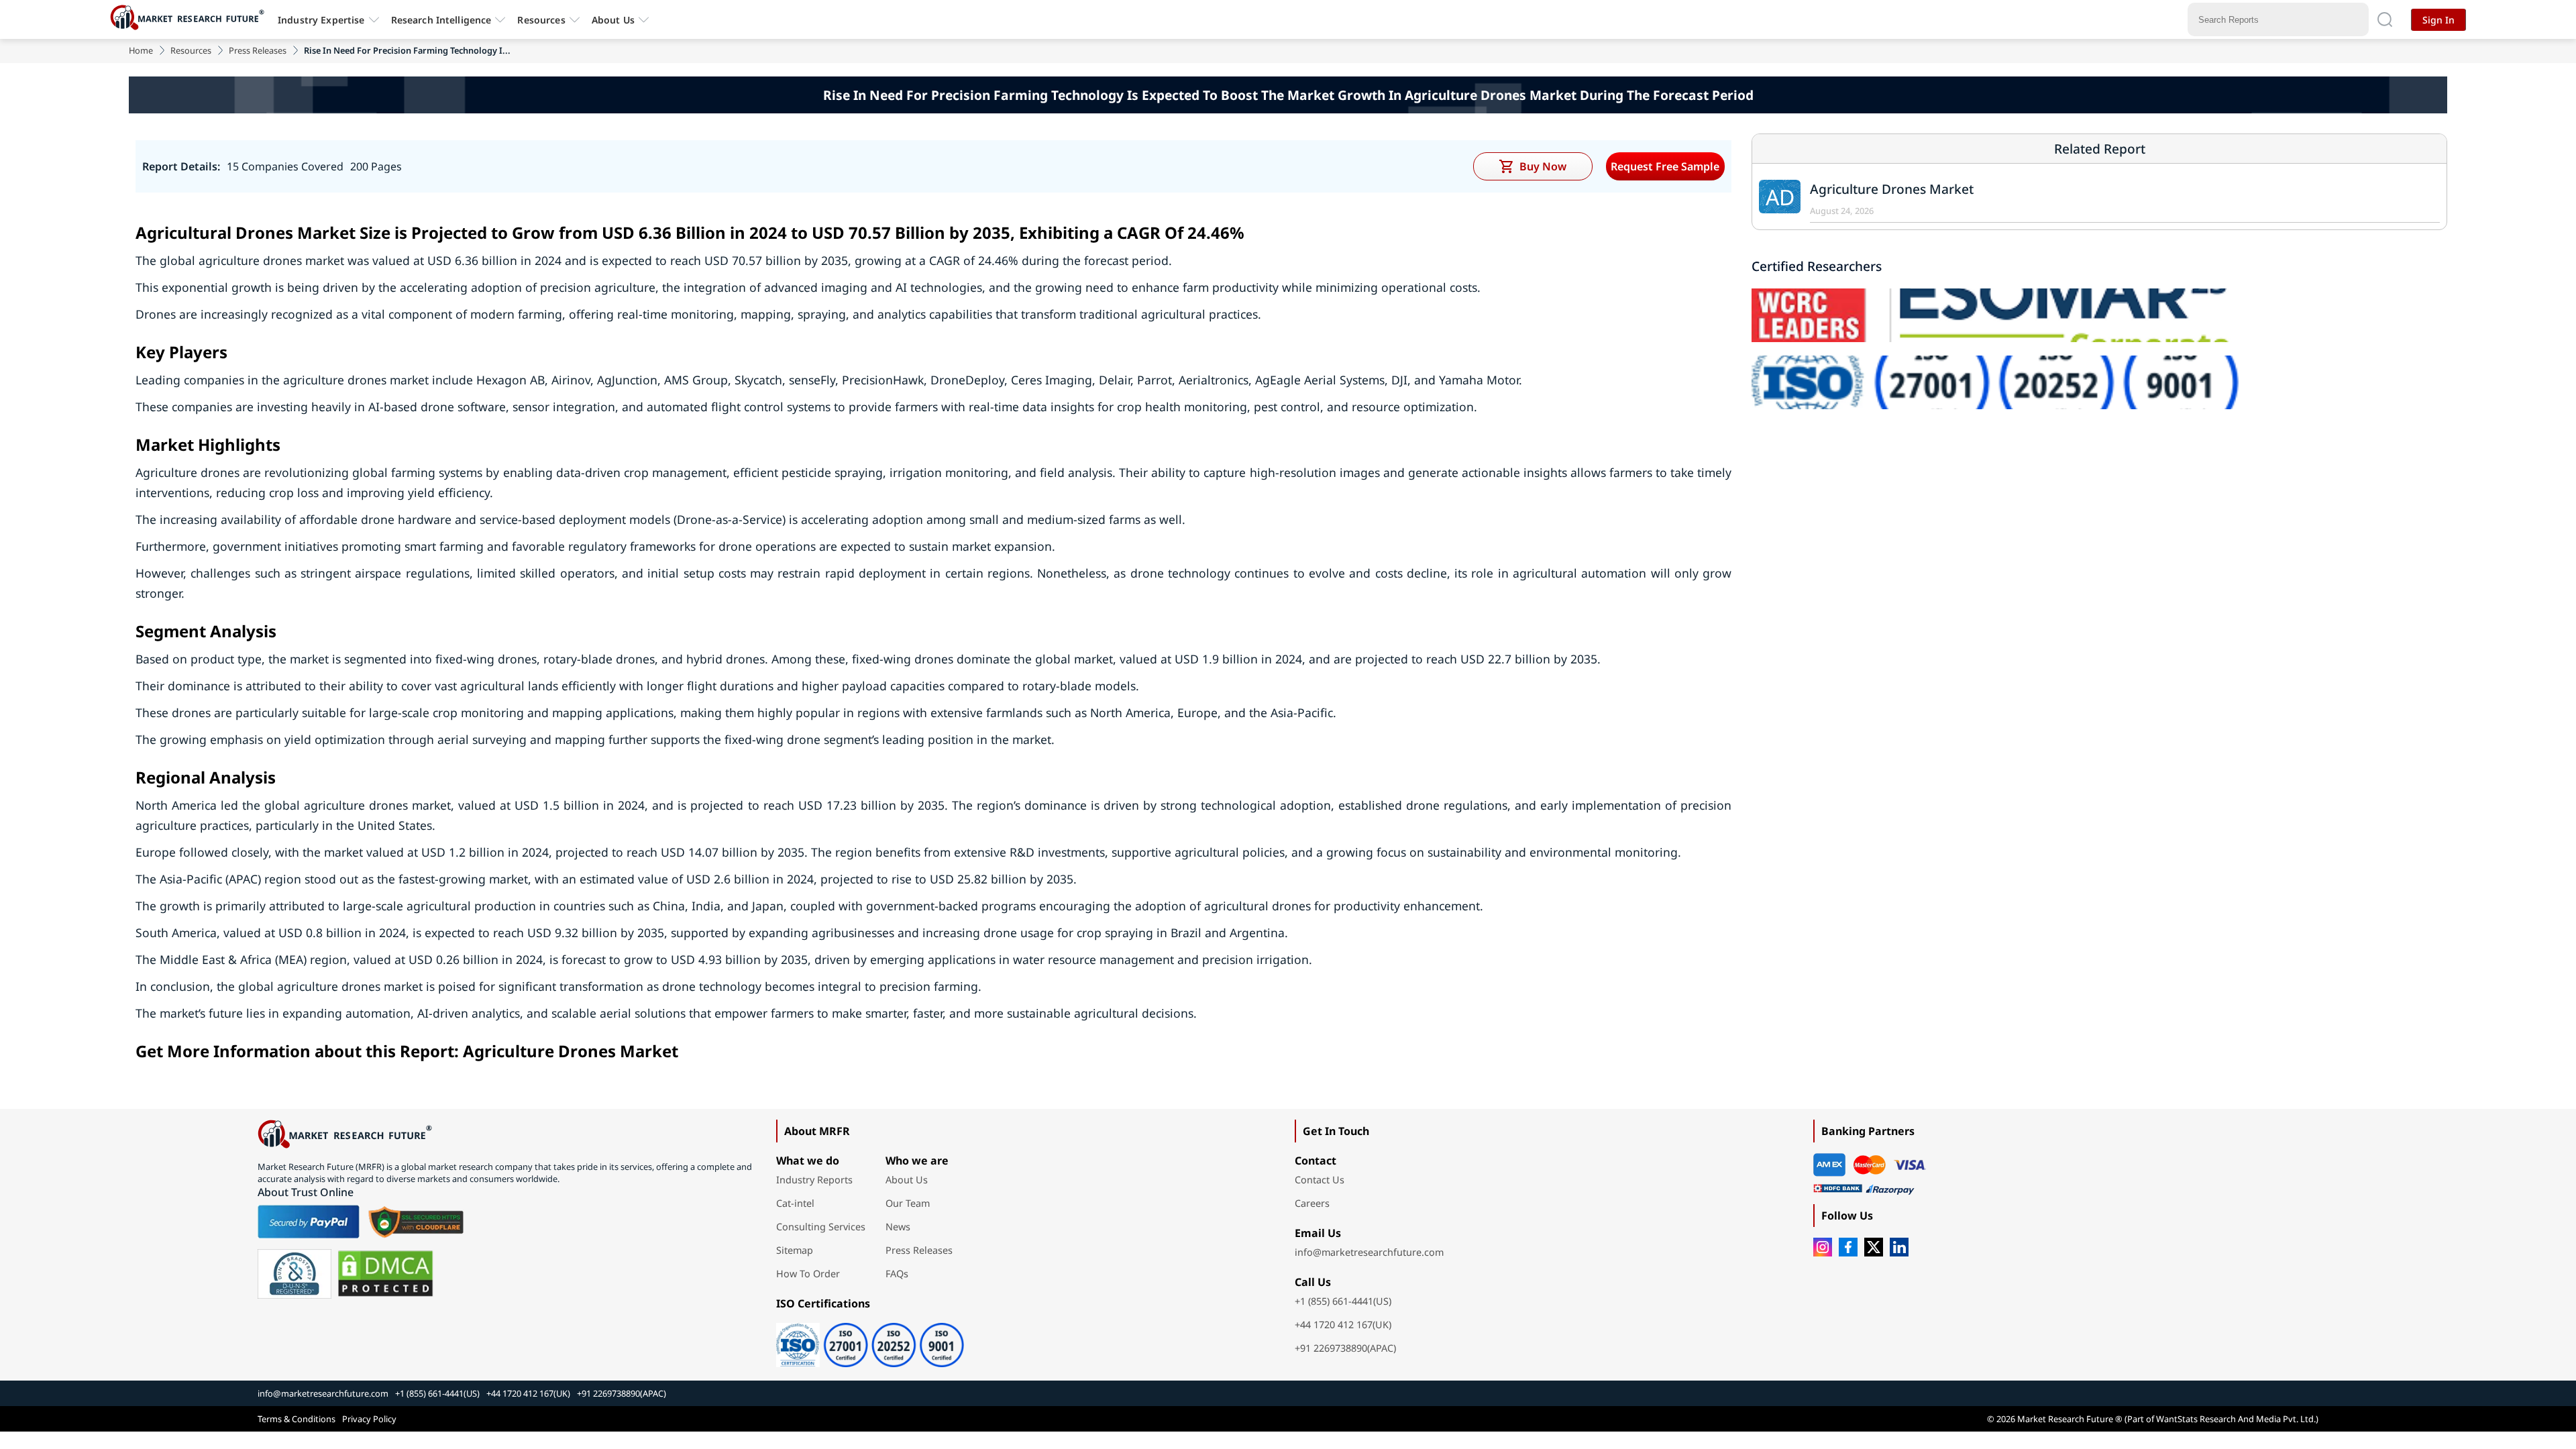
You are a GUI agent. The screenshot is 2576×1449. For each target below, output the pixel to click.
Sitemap (795, 1250)
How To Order (808, 1274)
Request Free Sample (1665, 166)
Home (141, 50)
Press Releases (258, 50)
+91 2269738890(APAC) (1345, 1348)
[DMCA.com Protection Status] (385, 1274)
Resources (191, 50)
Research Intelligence (441, 20)
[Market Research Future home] (191, 19)
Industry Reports (814, 1180)
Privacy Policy (369, 1419)
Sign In (2438, 20)
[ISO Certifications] (870, 1340)
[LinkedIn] (1899, 1247)
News (898, 1227)
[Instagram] (1823, 1247)
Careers (1312, 1203)
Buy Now (1543, 166)
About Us (613, 20)
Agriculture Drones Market (1892, 189)
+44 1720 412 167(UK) (1343, 1325)
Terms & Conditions (297, 1419)
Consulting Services (821, 1227)
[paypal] (309, 1222)
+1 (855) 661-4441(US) (1343, 1301)
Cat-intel (795, 1203)
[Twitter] (1874, 1247)
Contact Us (1320, 1180)
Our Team (908, 1203)
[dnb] (294, 1274)
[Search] (2385, 19)
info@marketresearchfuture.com (1369, 1252)
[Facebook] (1848, 1247)
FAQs (897, 1274)
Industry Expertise (321, 20)
